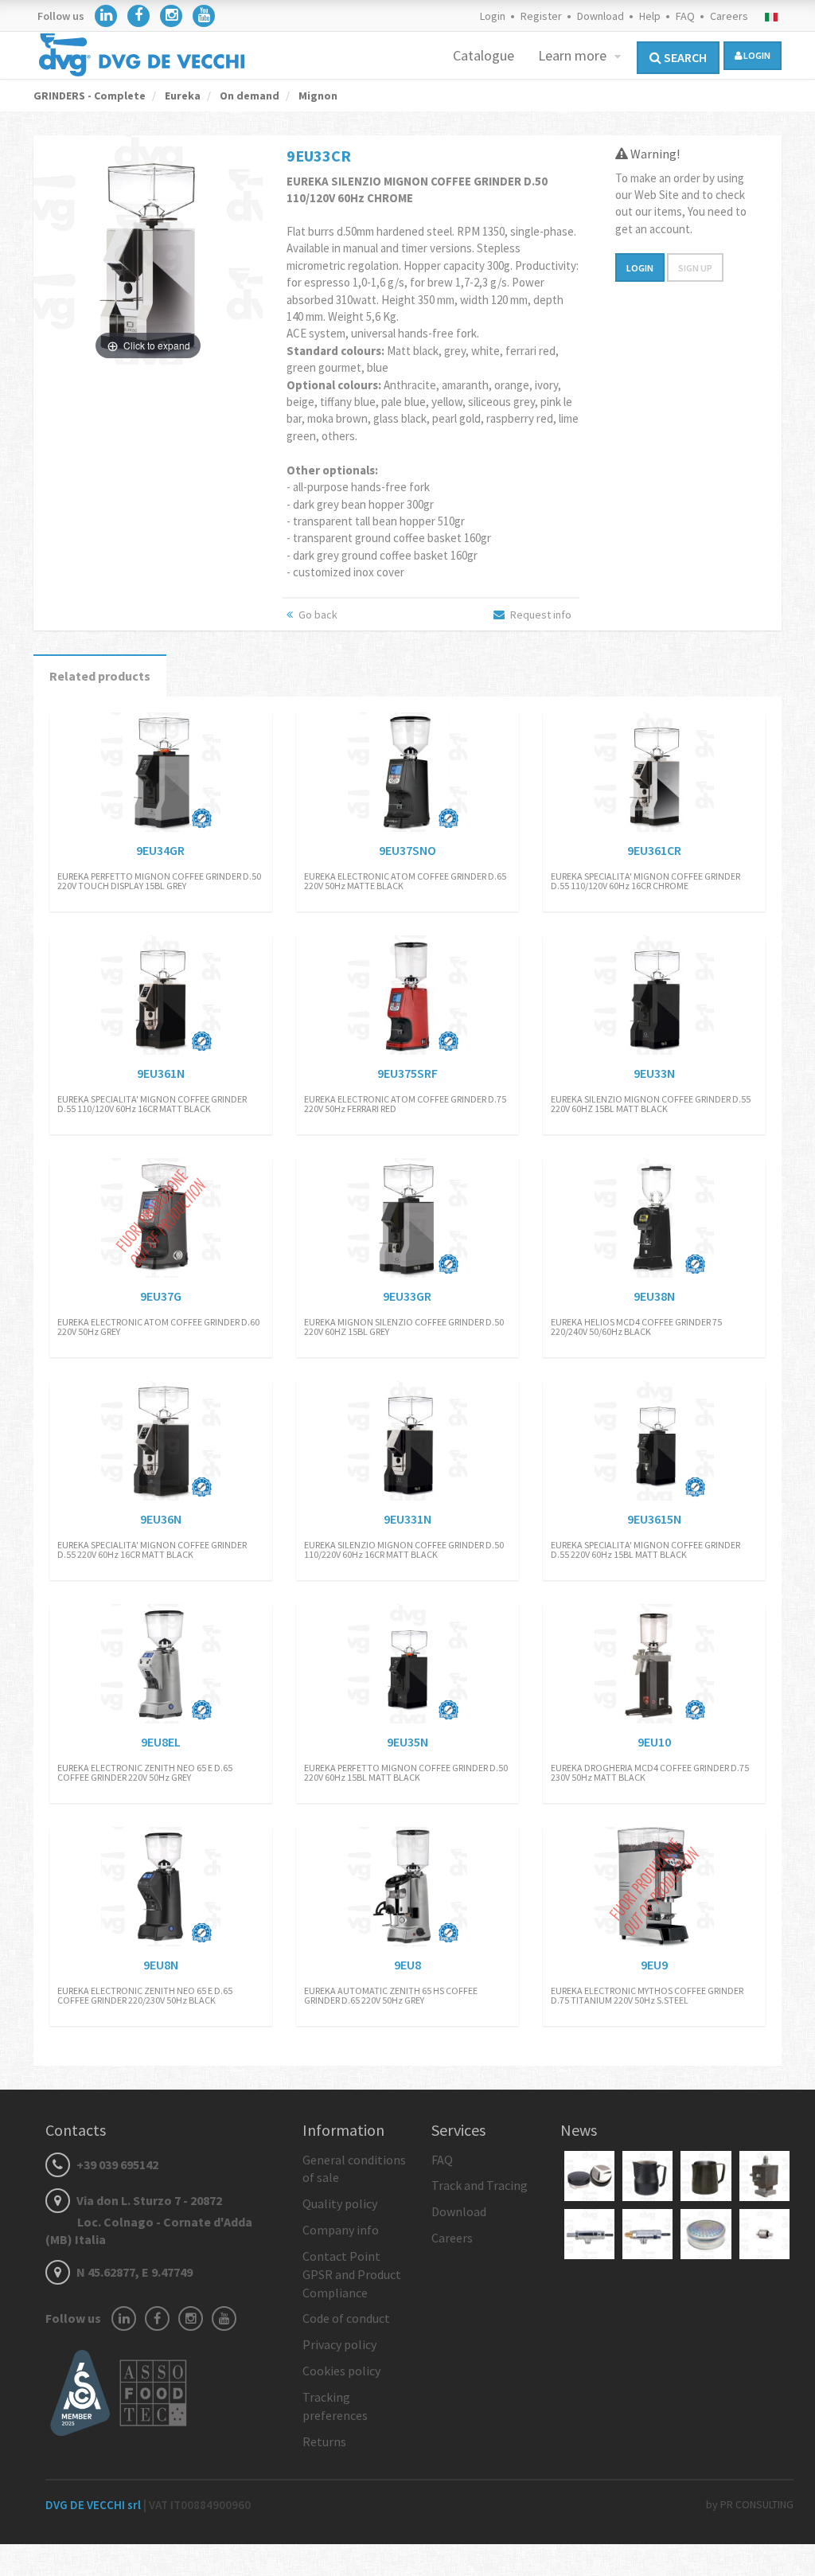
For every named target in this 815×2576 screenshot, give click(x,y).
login (756, 55)
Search (684, 57)
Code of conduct (346, 2318)
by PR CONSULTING (750, 2504)
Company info (341, 2230)
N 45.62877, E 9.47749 (133, 2272)
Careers (729, 16)
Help (650, 16)
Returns (324, 2441)
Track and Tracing (480, 2185)
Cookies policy (341, 2371)
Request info (540, 615)
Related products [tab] (100, 676)
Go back (317, 615)
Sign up (695, 268)
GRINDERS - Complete (90, 96)
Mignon (317, 96)
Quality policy (340, 2203)
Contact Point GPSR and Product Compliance (352, 2274)
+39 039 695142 (116, 2164)
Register (541, 16)
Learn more (574, 55)
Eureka (181, 96)
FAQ (685, 16)
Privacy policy (339, 2344)
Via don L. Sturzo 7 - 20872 (149, 2220)
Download (601, 16)
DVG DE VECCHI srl (94, 2505)
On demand (248, 96)
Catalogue (484, 55)
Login (493, 16)
